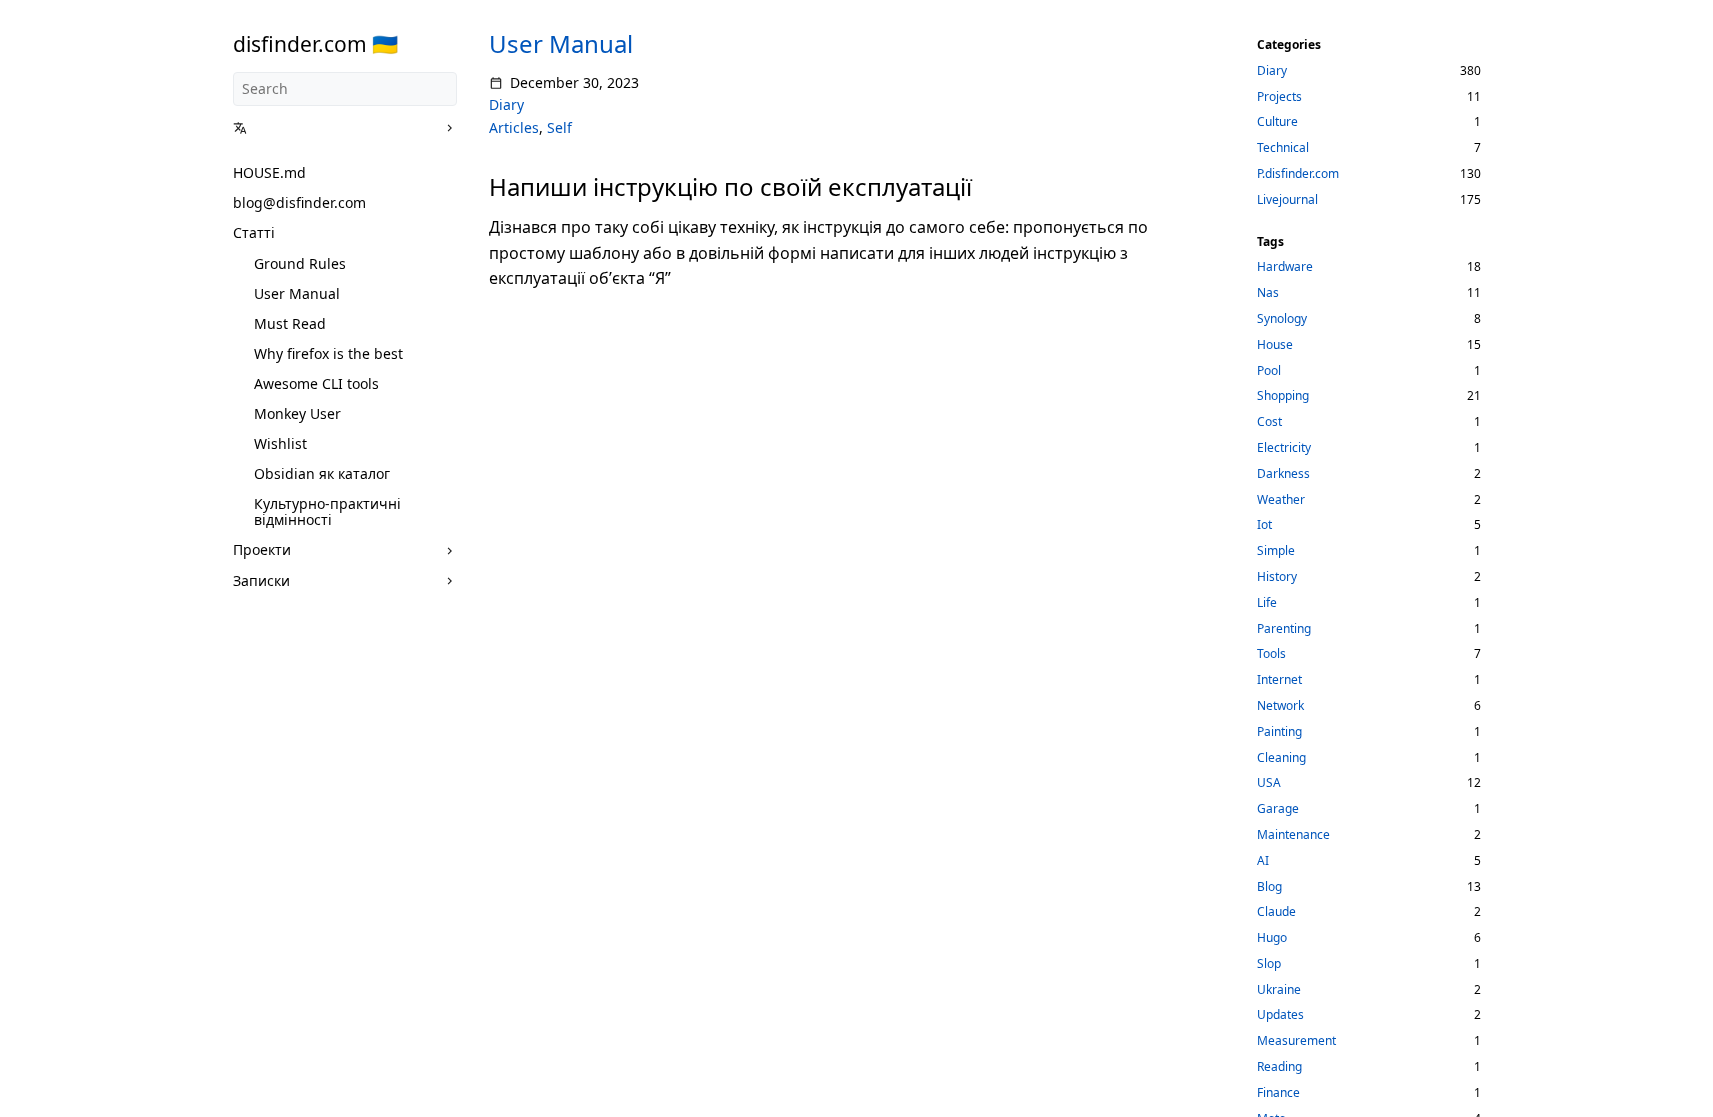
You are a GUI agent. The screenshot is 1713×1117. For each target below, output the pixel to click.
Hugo (1272, 937)
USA (1269, 782)
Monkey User (297, 413)
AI (1263, 860)
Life (1267, 602)
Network (1280, 705)
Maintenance (1293, 834)
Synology (1282, 318)
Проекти (262, 549)
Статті (254, 232)
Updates (1280, 1014)
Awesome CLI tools (316, 383)
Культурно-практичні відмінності (327, 511)
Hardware (1285, 266)
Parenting (1284, 628)
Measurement (1296, 1040)
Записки (261, 580)
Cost (1269, 421)
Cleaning (1281, 757)
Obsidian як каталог (322, 473)
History (1277, 576)
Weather (1281, 499)
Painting (1279, 731)
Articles (514, 127)
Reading (1279, 1066)
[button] (338, 128)
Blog (1269, 886)
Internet (1279, 679)
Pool (1269, 370)
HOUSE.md (269, 172)
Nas (1268, 292)
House (1275, 344)
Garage (1278, 808)
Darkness (1283, 473)
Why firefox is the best (328, 353)
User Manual (297, 293)
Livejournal (1287, 199)
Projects (1279, 96)
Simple (1276, 550)
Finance (1278, 1092)
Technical (1283, 147)
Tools (1271, 653)
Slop (1269, 963)
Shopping (1283, 395)
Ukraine (1279, 989)
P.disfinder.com (1298, 173)
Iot (1264, 524)
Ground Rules (300, 263)
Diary (506, 104)
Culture (1277, 121)
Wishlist (280, 443)
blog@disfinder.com (299, 202)
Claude (1276, 911)
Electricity (1284, 447)
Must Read (290, 323)
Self (559, 127)
